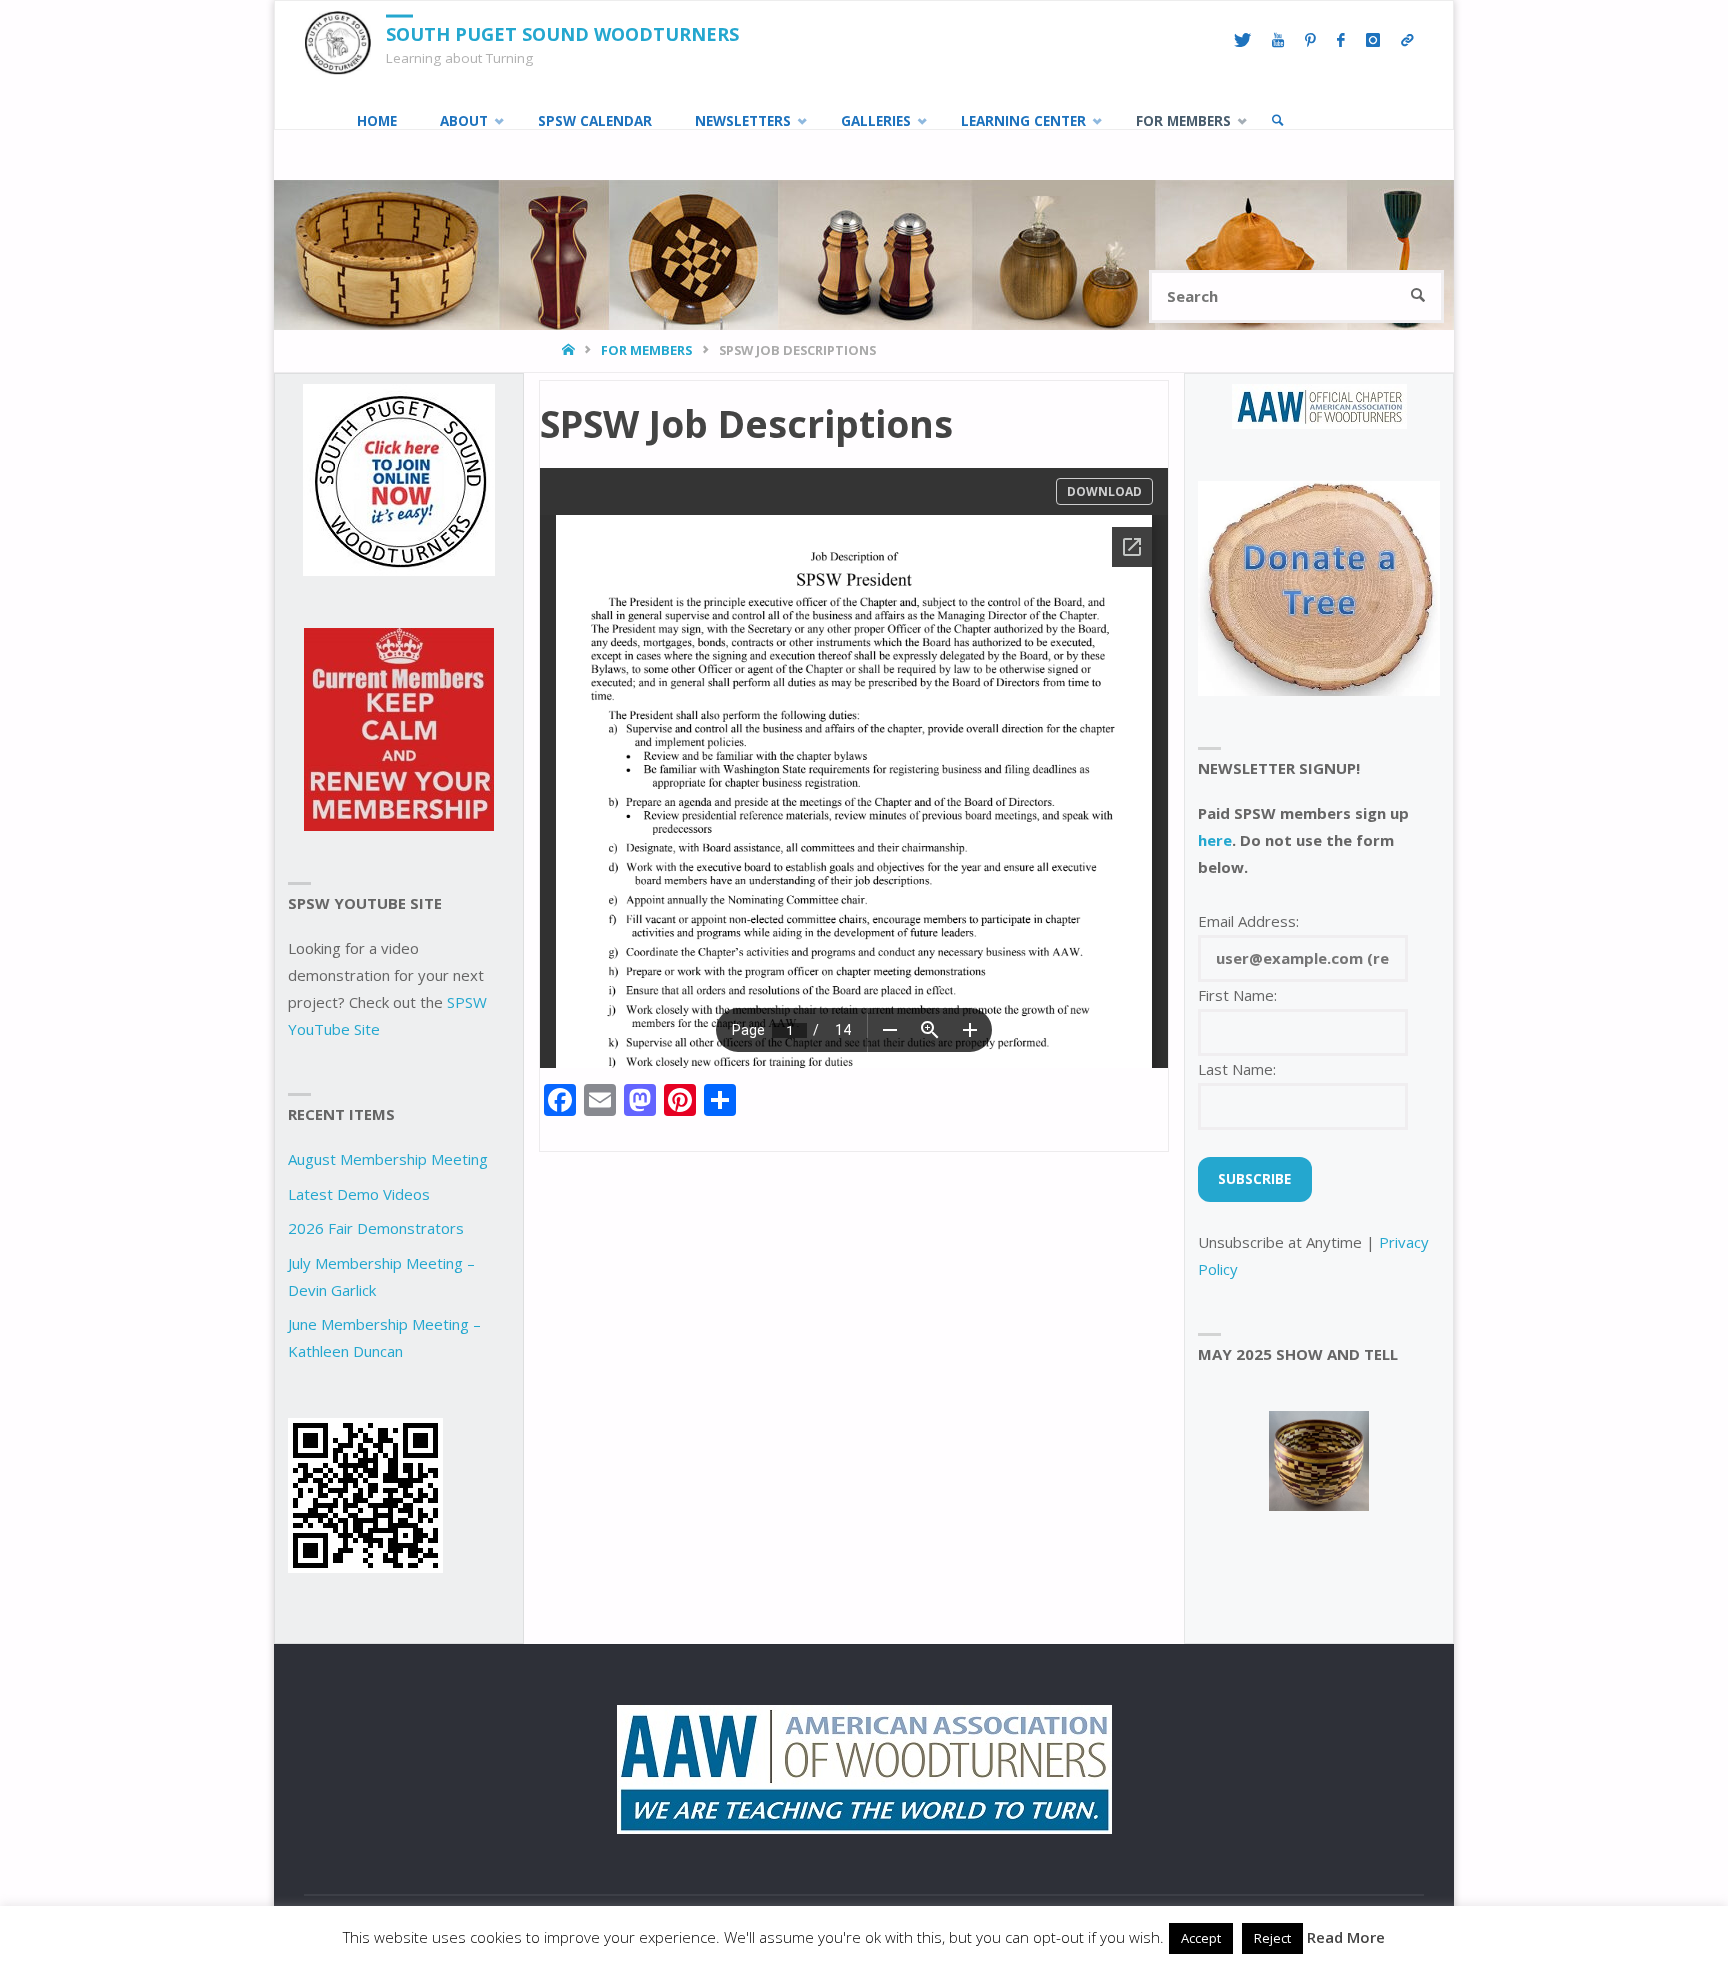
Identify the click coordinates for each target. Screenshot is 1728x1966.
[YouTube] (1277, 41)
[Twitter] (1242, 41)
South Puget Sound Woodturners (562, 34)
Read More (1346, 1937)
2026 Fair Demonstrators (376, 1228)
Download (1104, 491)
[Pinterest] (1310, 41)
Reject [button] (1272, 1938)
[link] (1278, 121)
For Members (646, 350)
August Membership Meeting (388, 1159)
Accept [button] (1201, 1938)
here (1215, 840)
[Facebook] (1340, 41)
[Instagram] (1372, 41)
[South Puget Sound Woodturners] (338, 41)
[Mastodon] (1406, 41)
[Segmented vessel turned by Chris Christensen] (1319, 1461)
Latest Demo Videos (359, 1194)
